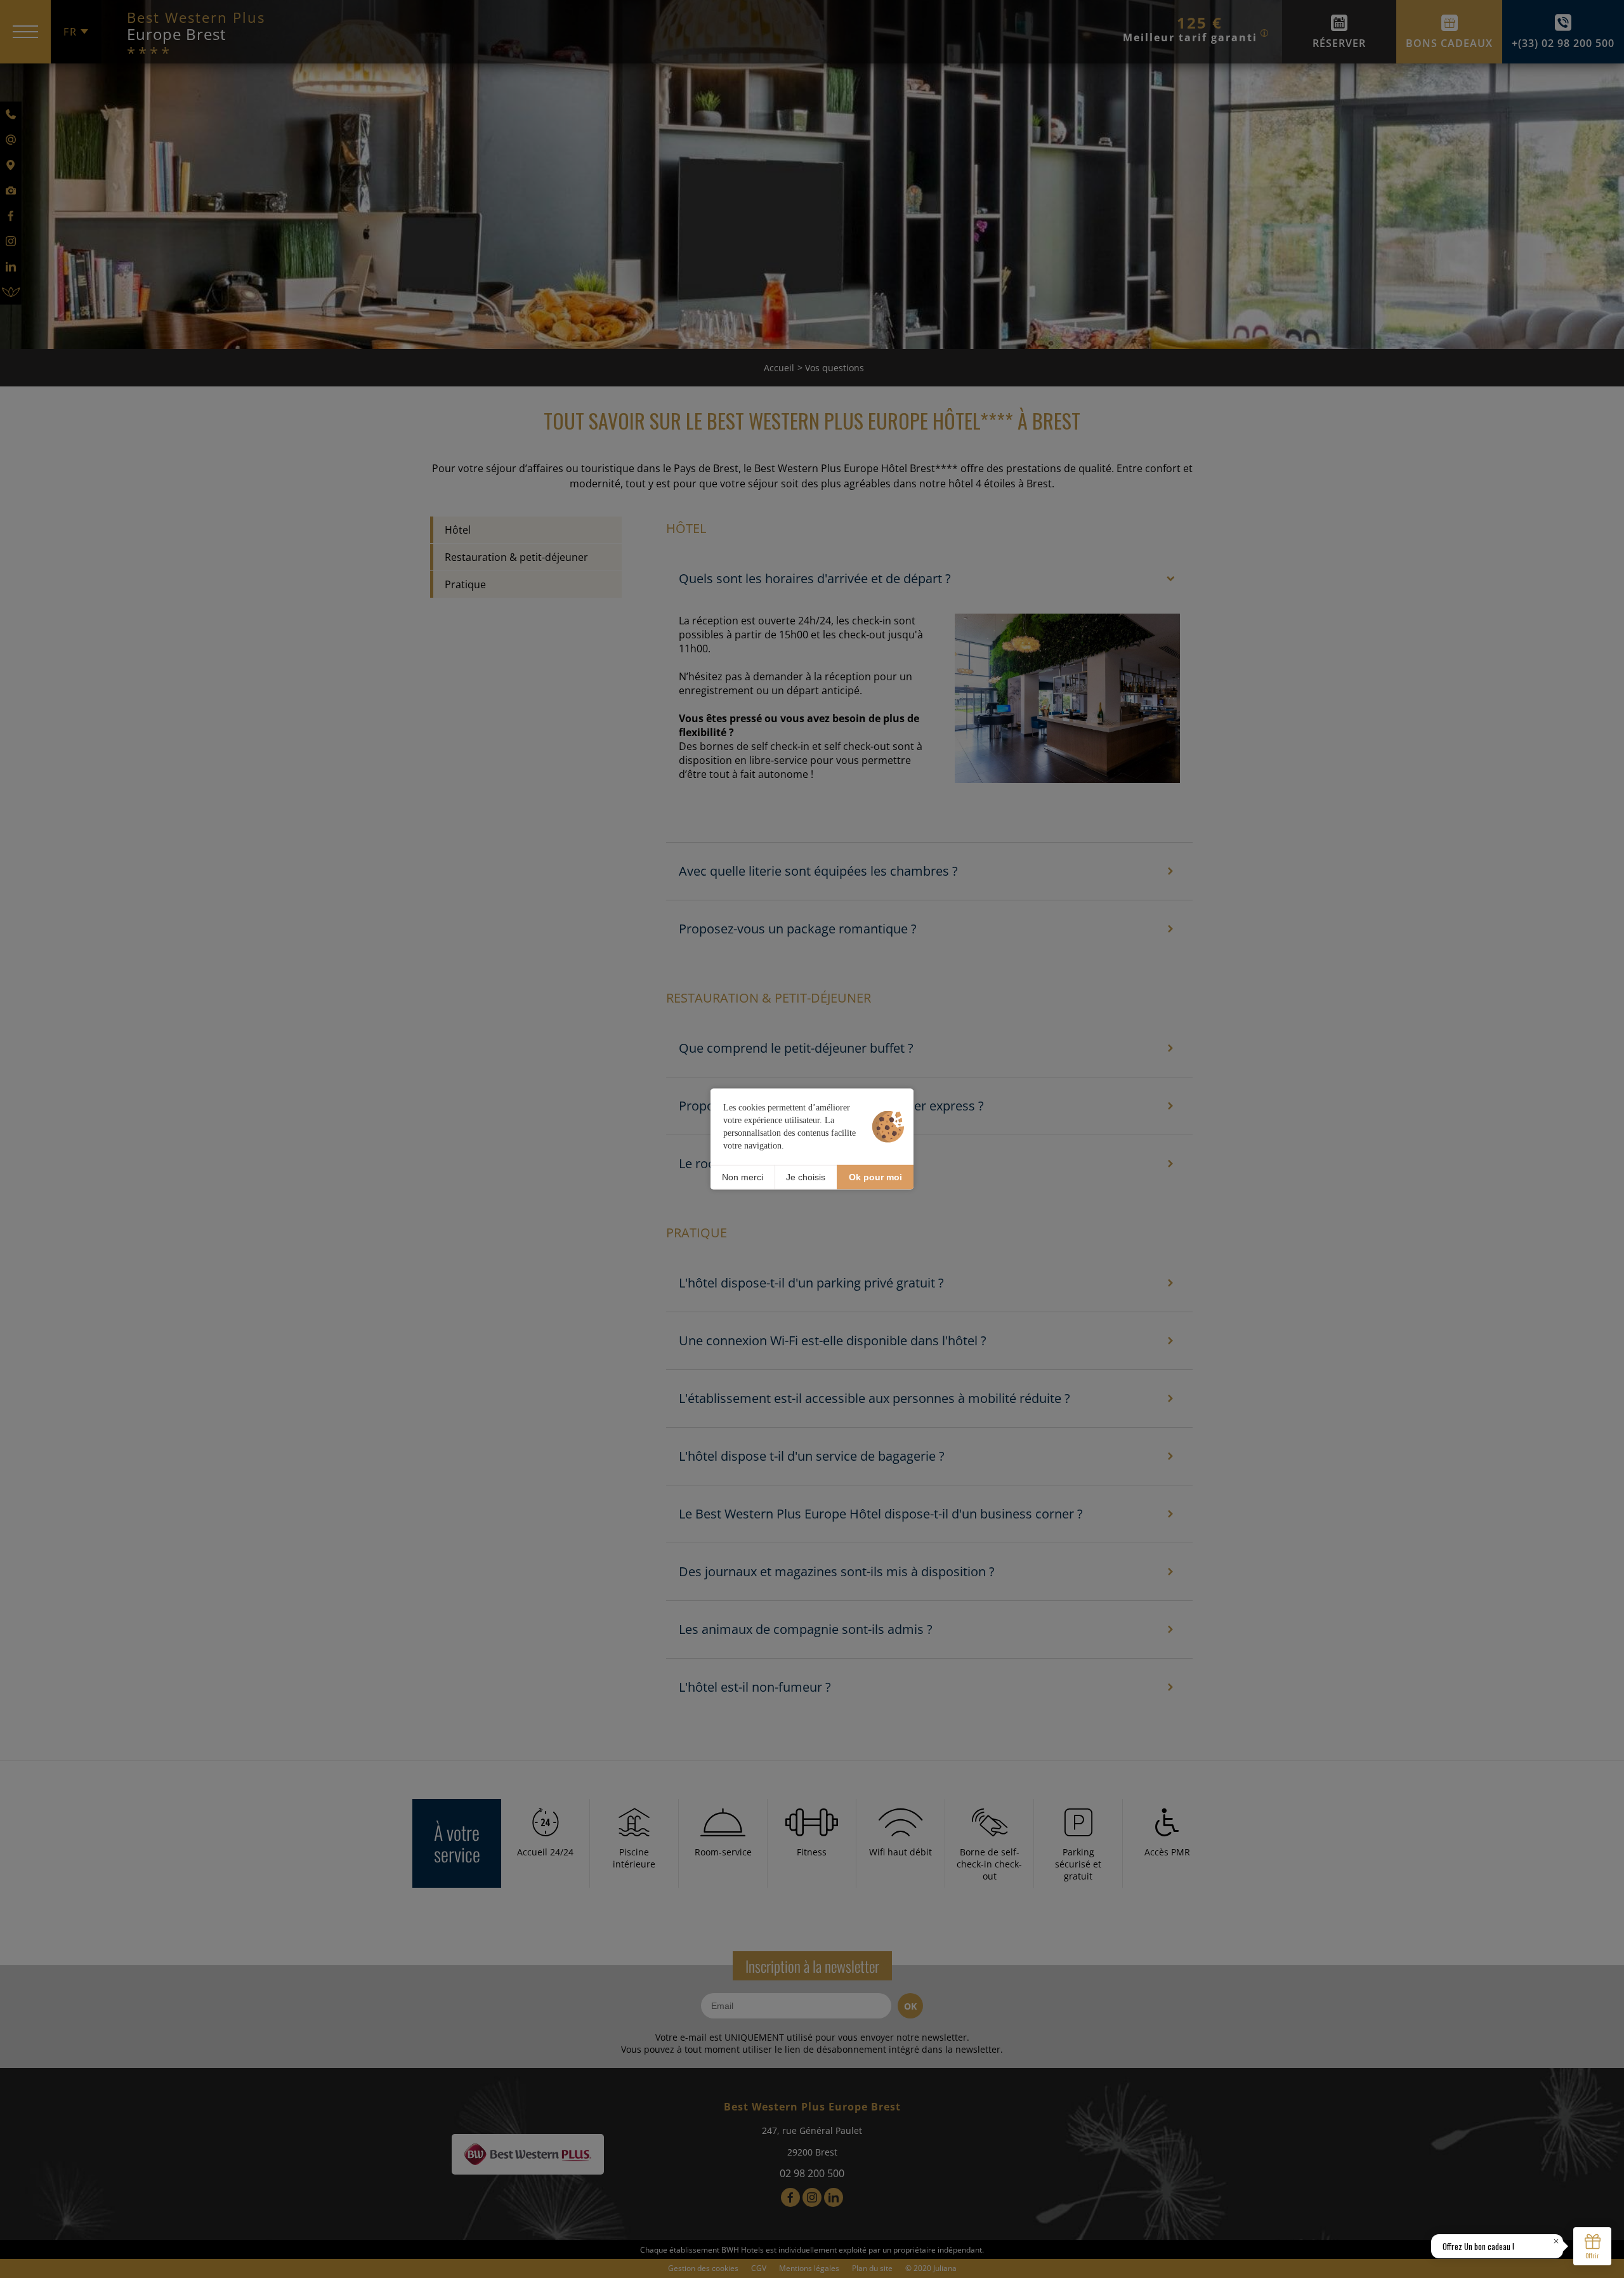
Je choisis (806, 1177)
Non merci (743, 1177)
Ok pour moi (875, 1177)
